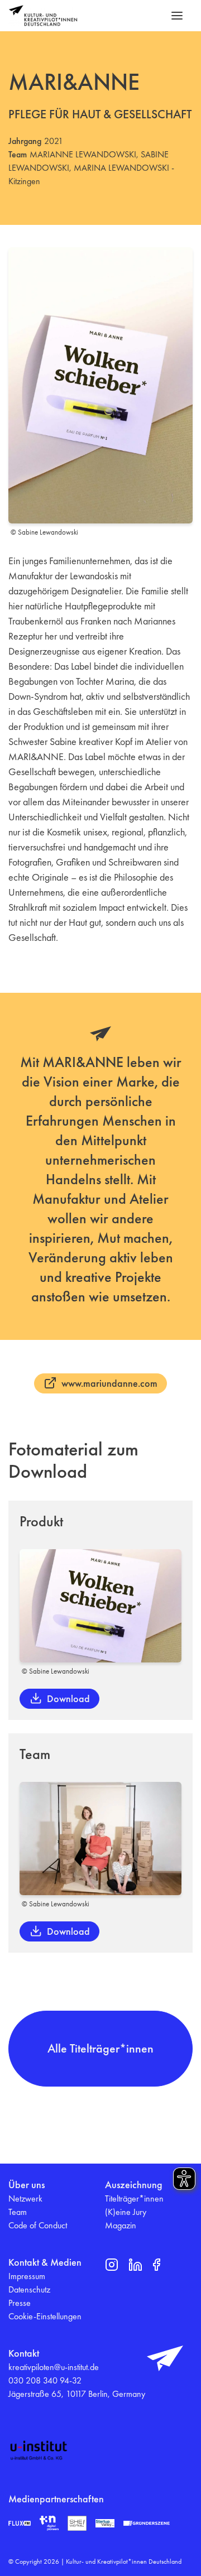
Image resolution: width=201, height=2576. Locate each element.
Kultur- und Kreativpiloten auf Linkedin (135, 2265)
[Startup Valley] (105, 2524)
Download (68, 1698)
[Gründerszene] (147, 2524)
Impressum (27, 2276)
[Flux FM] (20, 2523)
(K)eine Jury (126, 2212)
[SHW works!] (77, 2523)
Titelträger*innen (134, 2198)
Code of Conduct (38, 2225)
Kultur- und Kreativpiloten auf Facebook (156, 2265)
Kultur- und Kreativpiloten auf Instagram (112, 2265)
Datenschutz (29, 2289)
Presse (20, 2303)
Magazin (121, 2225)
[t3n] (49, 2523)
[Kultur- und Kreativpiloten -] (43, 16)
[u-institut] (39, 2450)
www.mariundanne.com (109, 1383)
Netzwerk (25, 2198)
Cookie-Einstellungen (45, 2316)
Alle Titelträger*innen (100, 2048)
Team (18, 2212)
